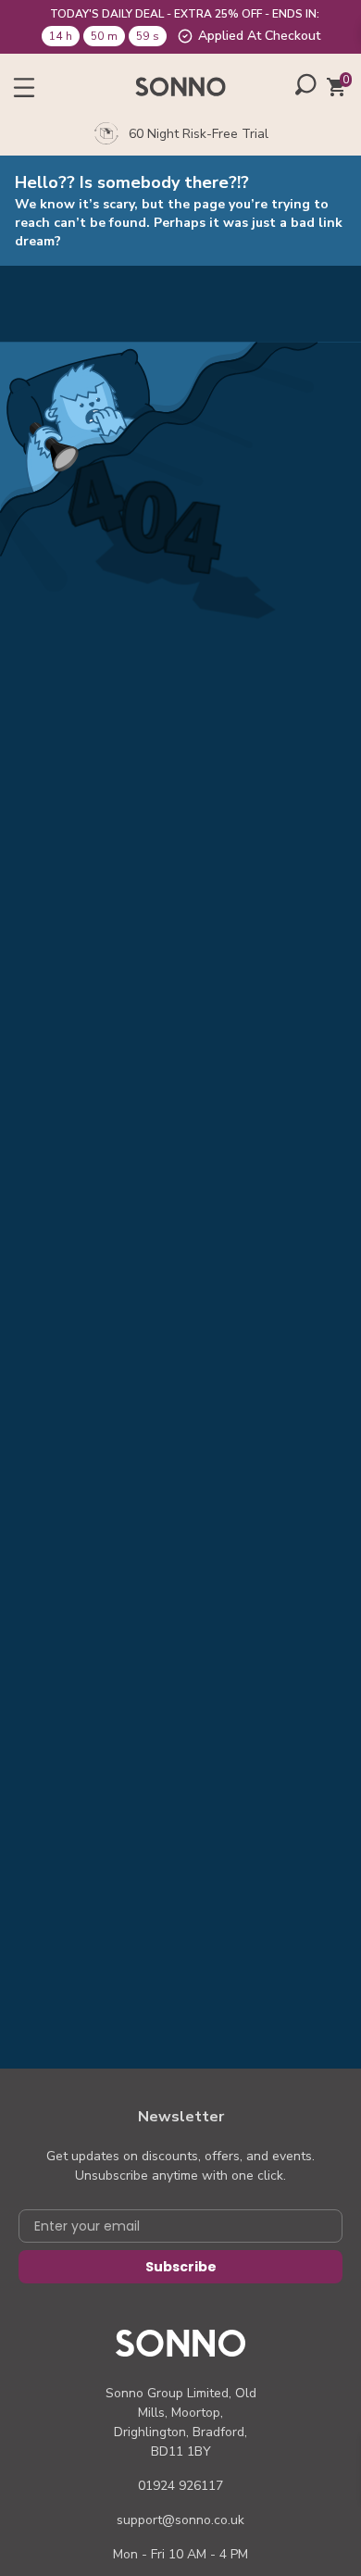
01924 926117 (180, 2486)
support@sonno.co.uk (180, 2520)
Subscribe (181, 2267)
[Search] (306, 84)
